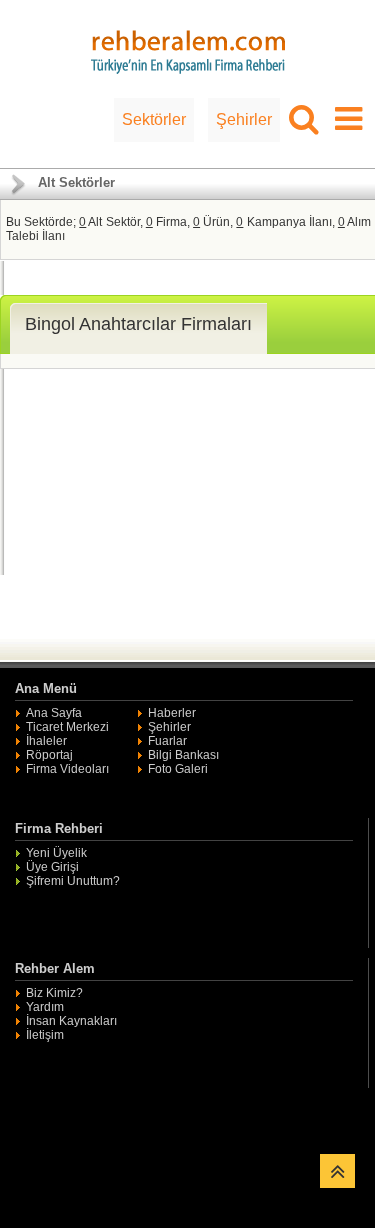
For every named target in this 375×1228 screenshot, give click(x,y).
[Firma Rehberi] (188, 49)
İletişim (45, 1035)
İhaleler (46, 741)
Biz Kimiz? (54, 993)
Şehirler (244, 119)
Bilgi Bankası (183, 755)
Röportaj (49, 755)
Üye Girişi (52, 867)
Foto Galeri (178, 769)
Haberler (172, 713)
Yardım (45, 1007)
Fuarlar (167, 741)
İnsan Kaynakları (71, 1021)
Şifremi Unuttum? (73, 881)
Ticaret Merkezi (67, 727)
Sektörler (154, 119)
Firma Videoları (67, 769)
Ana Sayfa (54, 713)
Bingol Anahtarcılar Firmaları (138, 324)
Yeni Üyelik (56, 853)
